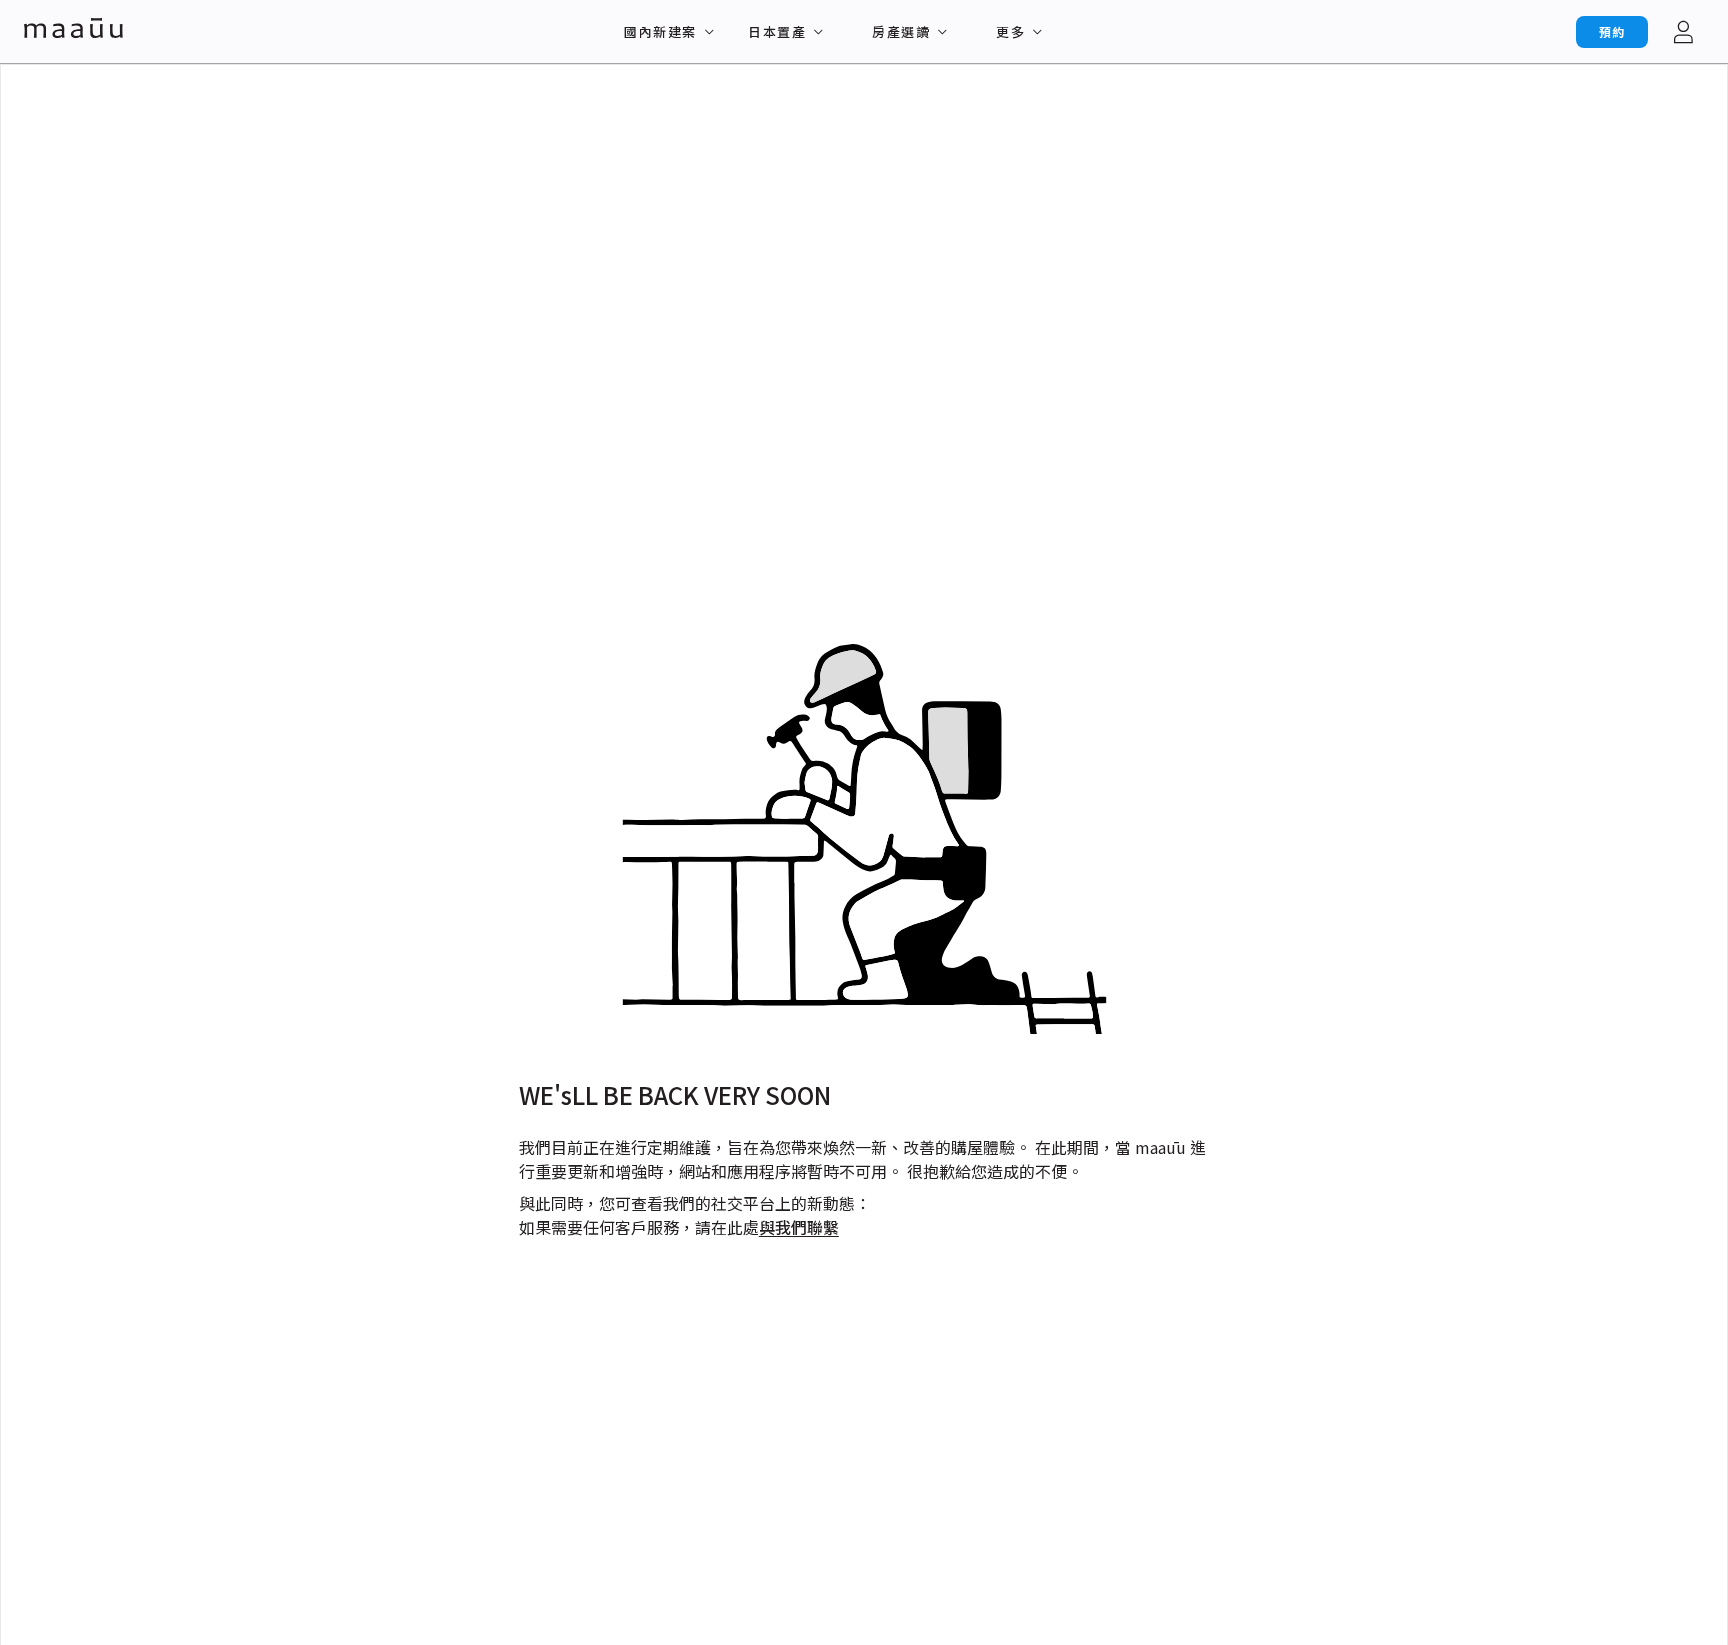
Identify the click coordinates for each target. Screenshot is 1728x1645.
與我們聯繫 (799, 1227)
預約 (1611, 31)
